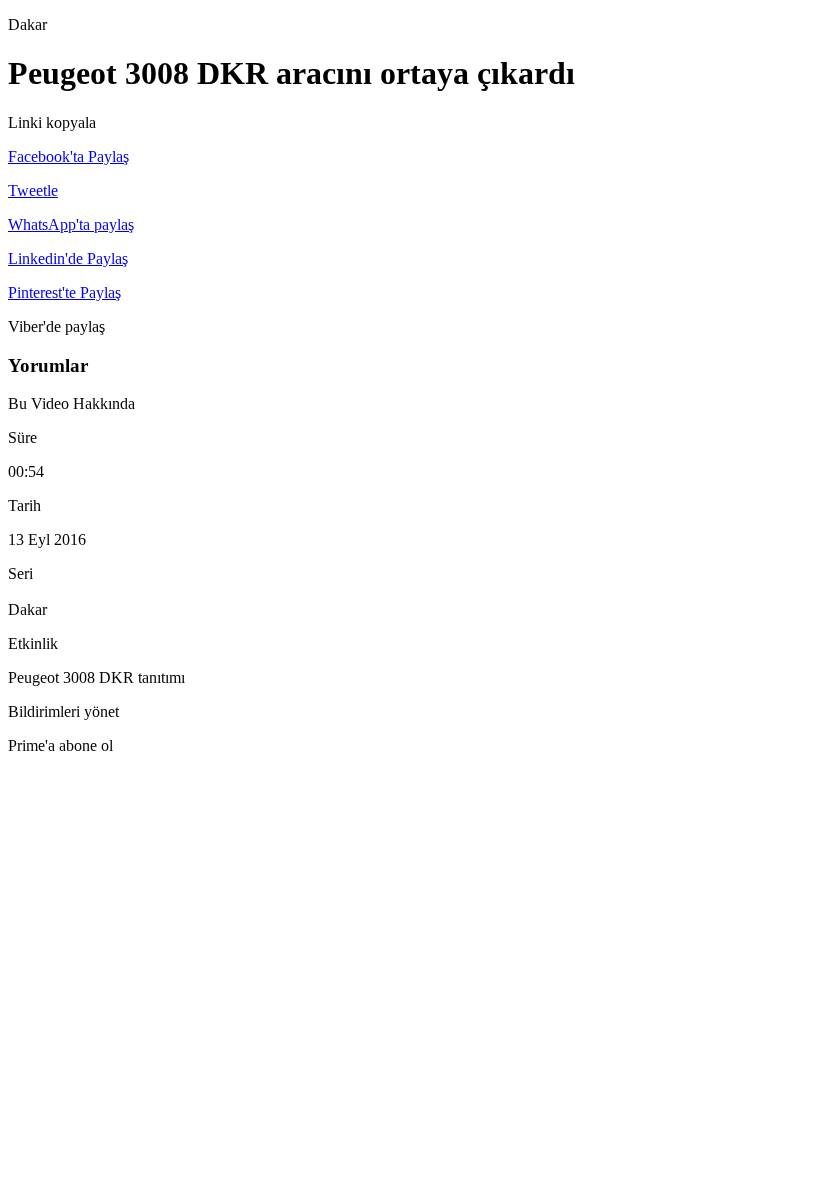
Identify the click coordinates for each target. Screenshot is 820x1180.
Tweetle (33, 190)
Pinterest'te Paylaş (64, 292)
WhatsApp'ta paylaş (71, 224)
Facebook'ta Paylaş (68, 156)
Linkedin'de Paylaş (68, 258)
